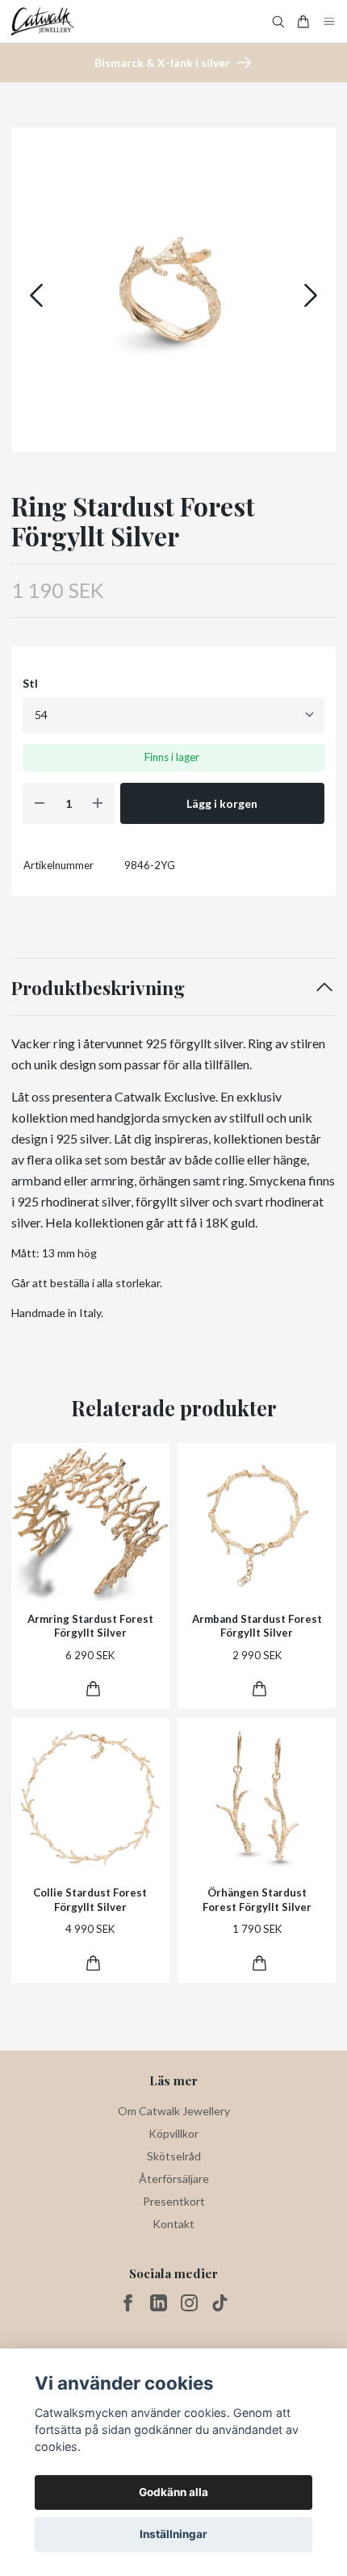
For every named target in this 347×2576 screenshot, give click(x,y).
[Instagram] (189, 2303)
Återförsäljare (174, 2179)
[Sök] (278, 22)
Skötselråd (174, 2156)
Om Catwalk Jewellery (174, 2111)
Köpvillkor (173, 2133)
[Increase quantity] (98, 803)
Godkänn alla (173, 2492)
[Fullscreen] (173, 290)
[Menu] (329, 21)
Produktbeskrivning (98, 987)
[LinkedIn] (159, 2303)
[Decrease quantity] (40, 803)
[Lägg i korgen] (93, 1689)
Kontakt (173, 2224)
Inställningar (173, 2534)
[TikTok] (220, 2303)
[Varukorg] (303, 22)
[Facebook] (128, 2303)
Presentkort (174, 2201)
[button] (311, 295)
